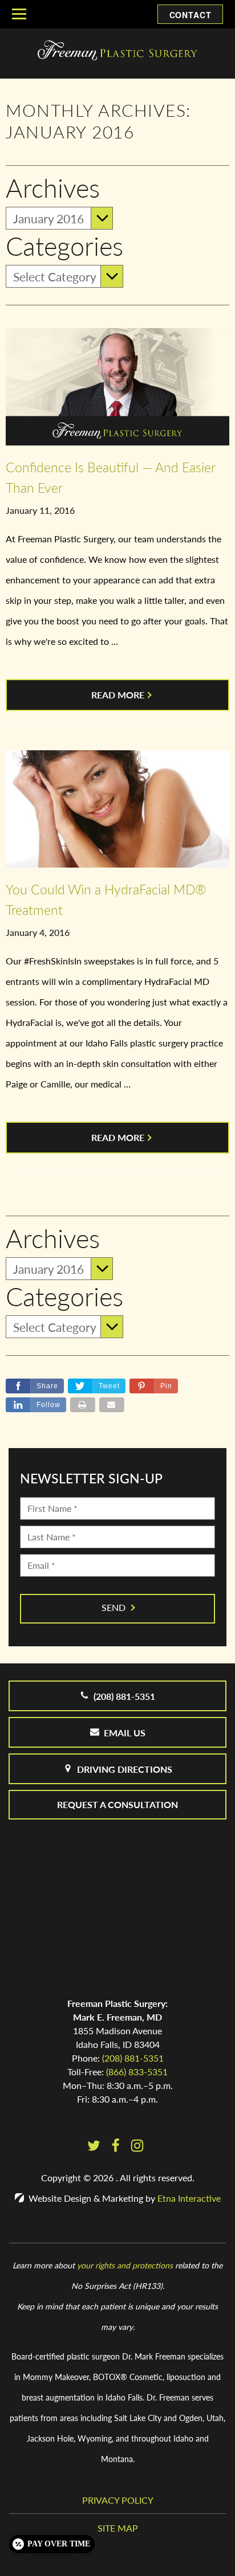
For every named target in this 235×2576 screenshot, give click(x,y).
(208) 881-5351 (133, 2058)
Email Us (125, 1733)
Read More (118, 695)
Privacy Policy (118, 2500)
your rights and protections (125, 2265)
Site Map (118, 2528)
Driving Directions (125, 1769)
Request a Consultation (117, 1804)
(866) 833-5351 (137, 2072)
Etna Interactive (189, 2198)
